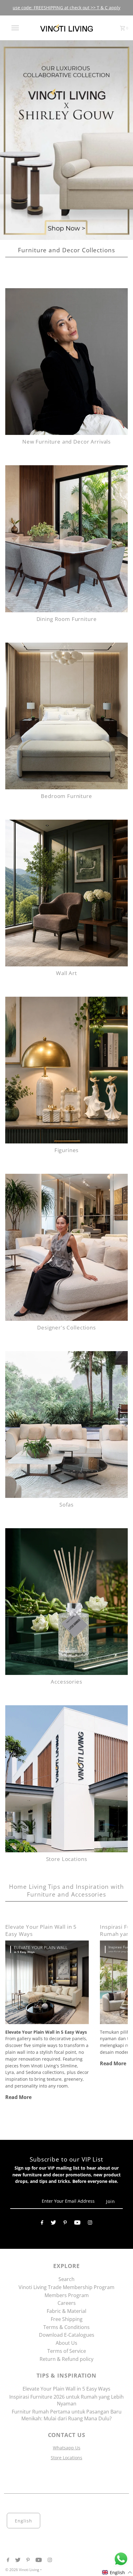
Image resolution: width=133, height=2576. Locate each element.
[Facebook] (42, 2223)
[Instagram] (90, 2223)
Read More (18, 2097)
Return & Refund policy (66, 2359)
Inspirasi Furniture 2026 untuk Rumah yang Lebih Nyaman (66, 2400)
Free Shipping (67, 2319)
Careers (67, 2303)
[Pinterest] (65, 2223)
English (24, 2520)
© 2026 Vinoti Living (23, 2569)
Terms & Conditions (66, 2327)
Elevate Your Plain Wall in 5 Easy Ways (66, 2389)
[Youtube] (77, 2223)
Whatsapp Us (67, 2448)
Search (66, 2279)
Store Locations (66, 2457)
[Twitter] (53, 2223)
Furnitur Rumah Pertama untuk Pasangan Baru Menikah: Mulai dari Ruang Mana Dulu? (67, 2415)
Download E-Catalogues (67, 2335)
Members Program (67, 2295)
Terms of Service (67, 2351)
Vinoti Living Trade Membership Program (66, 2287)
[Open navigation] (16, 28)
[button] (117, 2572)
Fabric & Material (66, 2311)
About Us (66, 2343)
